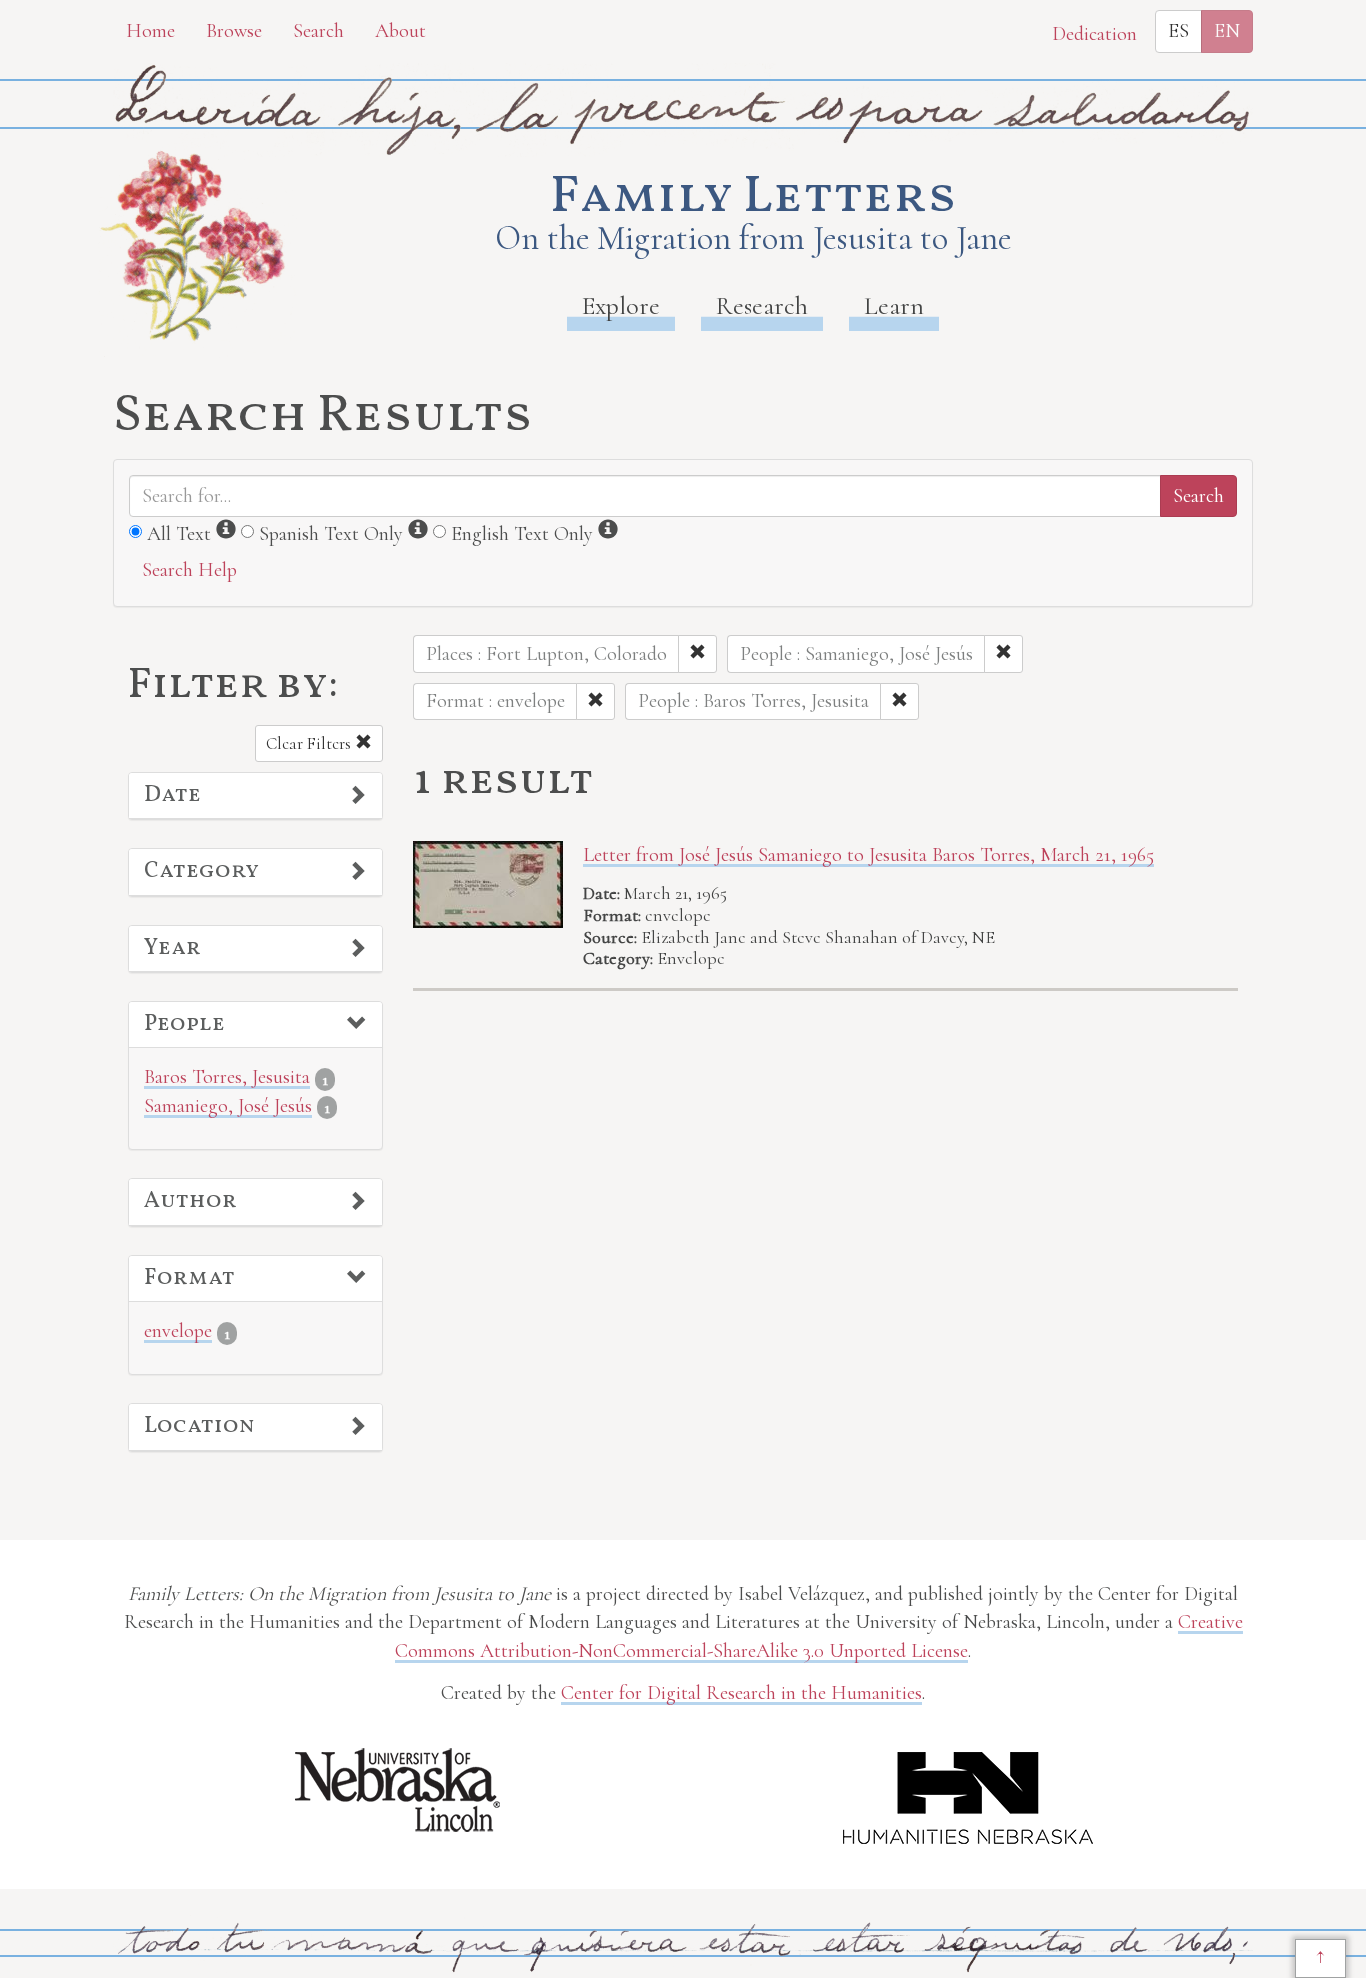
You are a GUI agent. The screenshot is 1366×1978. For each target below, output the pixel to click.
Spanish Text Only (331, 534)
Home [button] (150, 31)
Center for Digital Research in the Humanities (741, 1693)
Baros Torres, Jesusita (227, 1077)
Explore (621, 305)
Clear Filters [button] (310, 743)
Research (762, 305)
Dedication (1094, 34)
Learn (894, 305)
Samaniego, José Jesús (228, 1106)
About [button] (400, 31)
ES (1178, 31)
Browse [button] (234, 31)
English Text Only (522, 534)
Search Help (189, 570)
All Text (179, 534)
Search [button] (318, 31)
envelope (178, 1331)
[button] (255, 796)
